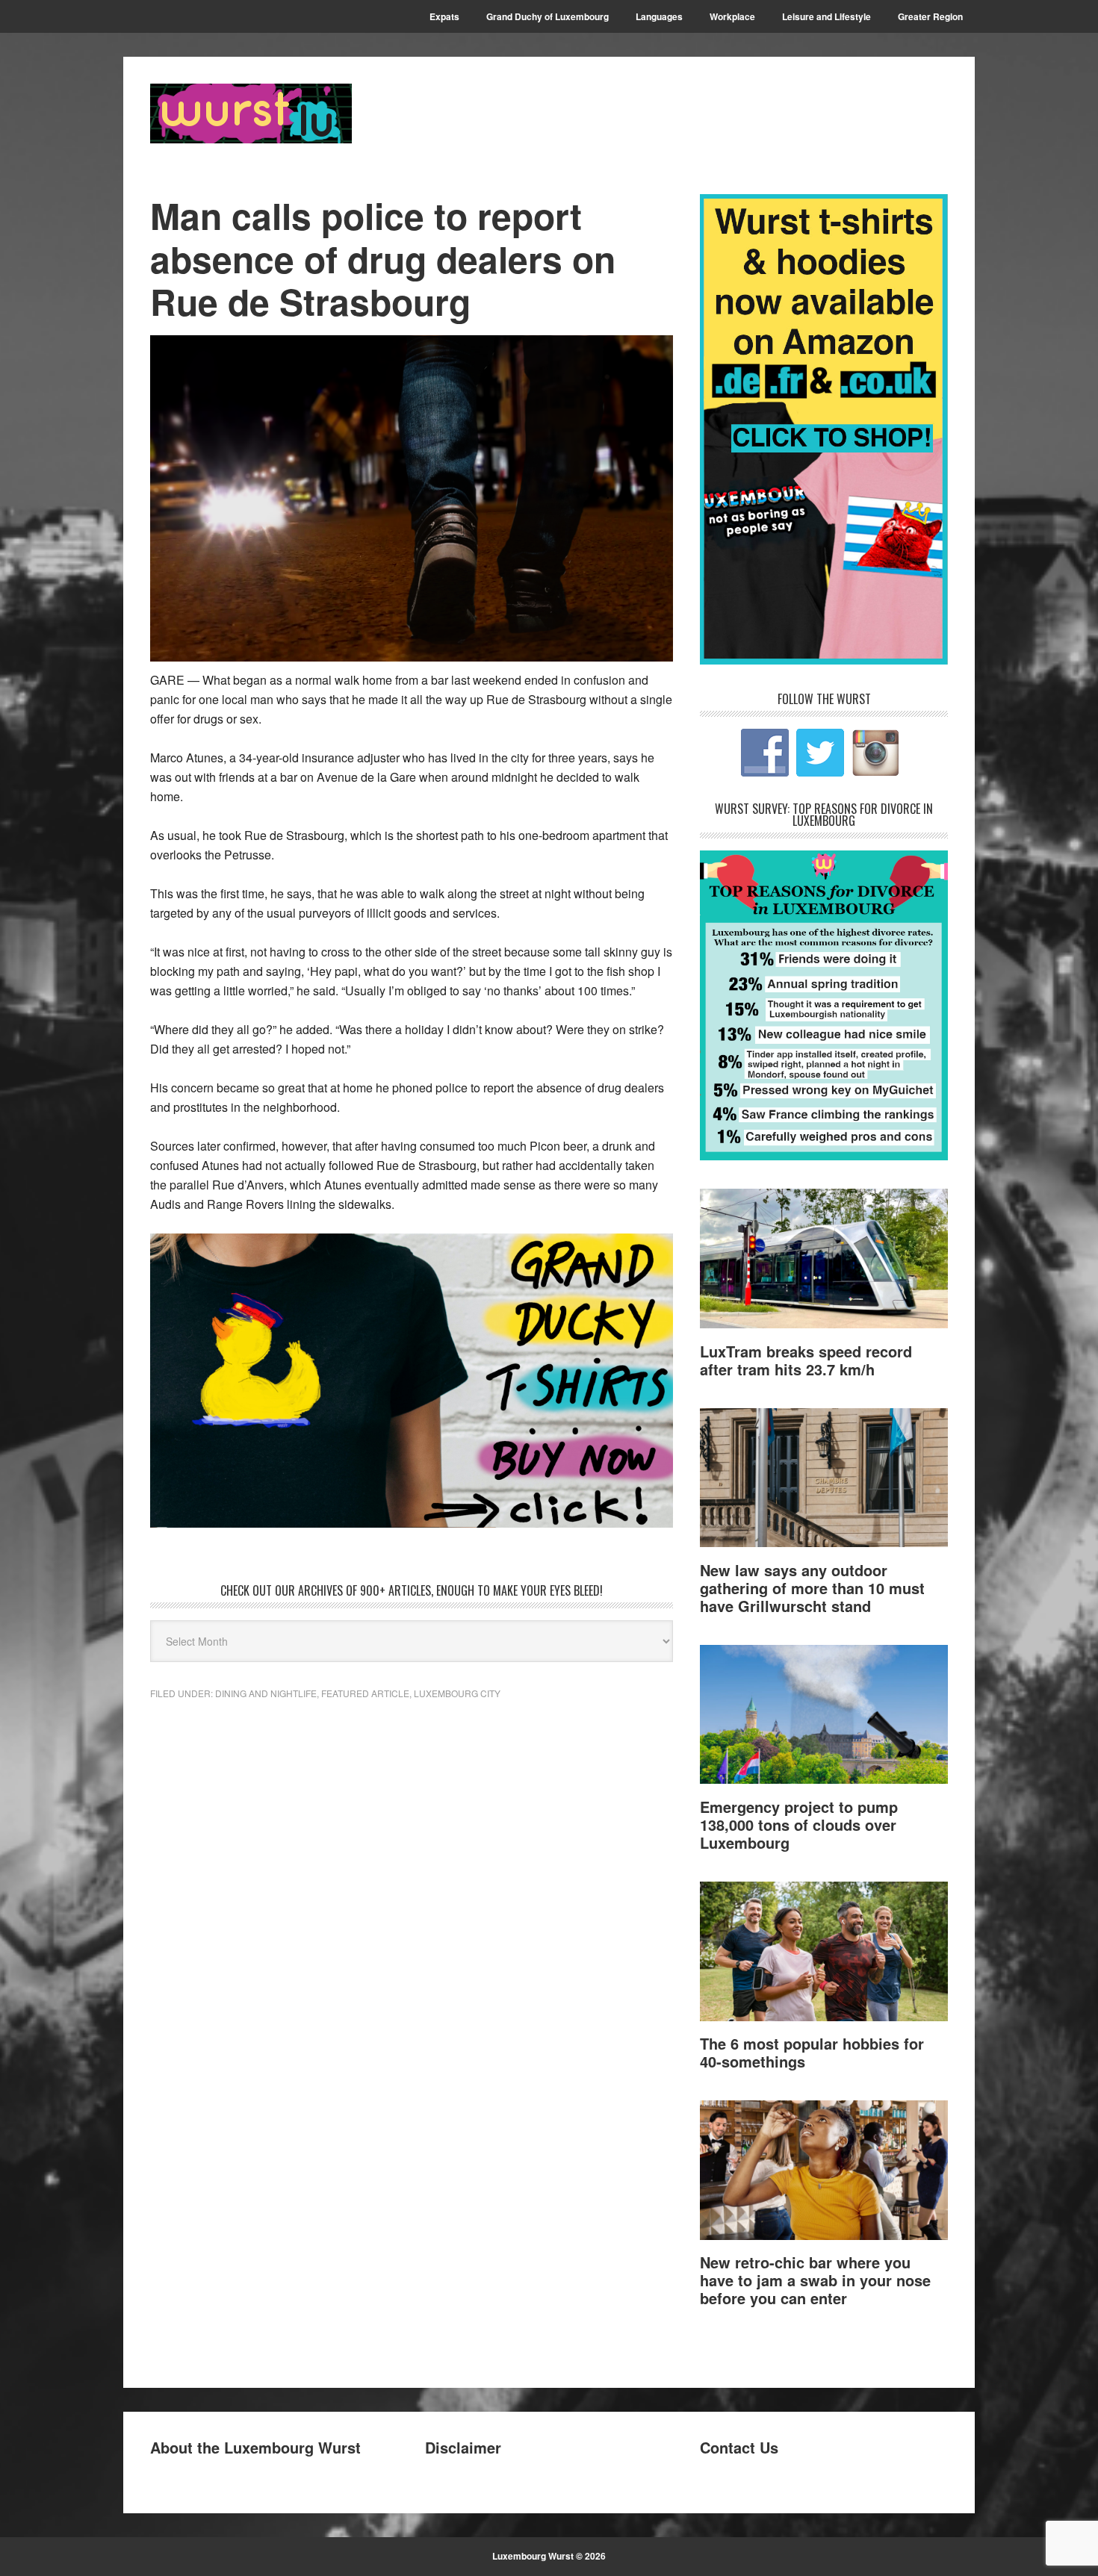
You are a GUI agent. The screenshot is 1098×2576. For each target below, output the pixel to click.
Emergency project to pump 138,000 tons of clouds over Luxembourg (799, 1824)
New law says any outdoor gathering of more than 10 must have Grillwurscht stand (812, 1588)
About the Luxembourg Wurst (255, 2447)
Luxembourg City (457, 1693)
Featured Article (365, 1693)
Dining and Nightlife (266, 1693)
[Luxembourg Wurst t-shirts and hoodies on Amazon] (412, 1381)
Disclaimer (463, 2447)
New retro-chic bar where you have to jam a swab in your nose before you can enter (815, 2280)
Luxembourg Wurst (251, 113)
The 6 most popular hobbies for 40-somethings (812, 2052)
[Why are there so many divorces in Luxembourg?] (824, 1155)
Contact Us (739, 2447)
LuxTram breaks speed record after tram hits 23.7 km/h (806, 1360)
